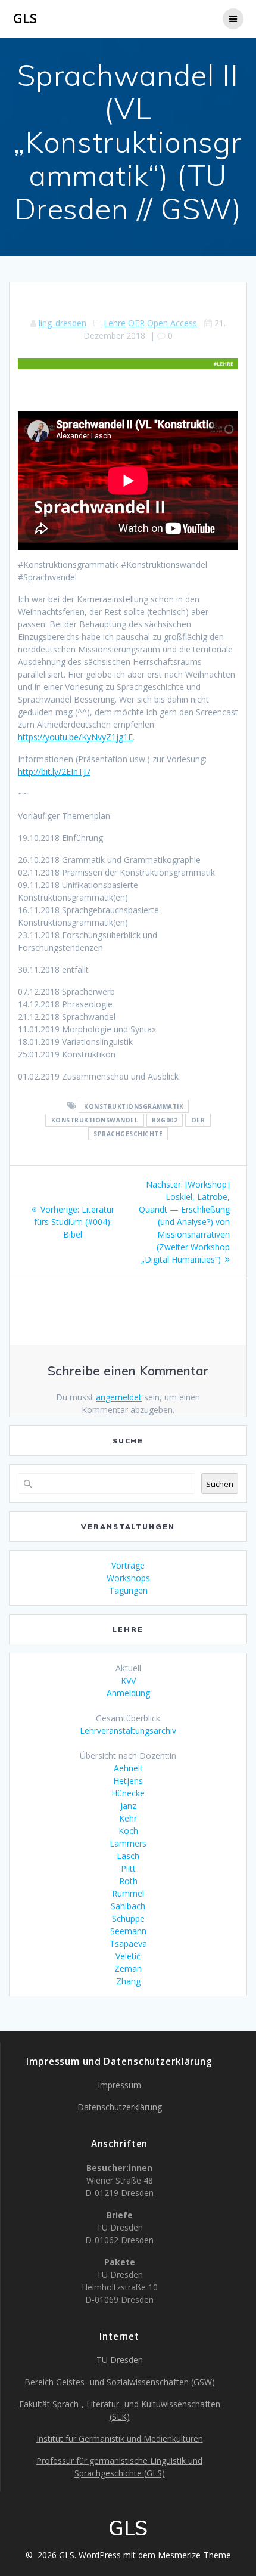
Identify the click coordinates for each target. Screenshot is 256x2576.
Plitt (128, 1868)
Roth (128, 1881)
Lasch (128, 1856)
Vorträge (128, 1565)
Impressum (119, 2085)
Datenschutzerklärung (120, 2107)
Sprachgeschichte (128, 1134)
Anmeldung (128, 1693)
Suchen (220, 1484)
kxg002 (165, 1120)
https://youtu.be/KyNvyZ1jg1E (75, 737)
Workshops (128, 1578)
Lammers (128, 1843)
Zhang (128, 1981)
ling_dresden (63, 323)
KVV (128, 1680)
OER (136, 323)
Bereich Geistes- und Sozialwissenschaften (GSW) (120, 2382)
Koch (128, 1831)
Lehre (115, 323)
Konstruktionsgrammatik (134, 1106)
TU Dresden (120, 2360)
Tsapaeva (128, 1943)
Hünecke (128, 1793)
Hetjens (128, 1781)
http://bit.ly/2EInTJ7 (54, 771)
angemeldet (119, 1397)
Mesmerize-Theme (194, 2555)
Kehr (128, 1818)
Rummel (128, 1893)
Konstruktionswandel (95, 1120)
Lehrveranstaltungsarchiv (128, 1731)
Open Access (172, 323)
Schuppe (128, 1918)
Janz (128, 1806)
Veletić (128, 1956)
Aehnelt (128, 1768)
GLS (25, 18)
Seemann (128, 1931)
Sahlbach (128, 1906)
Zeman (128, 1969)
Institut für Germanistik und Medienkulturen (120, 2439)
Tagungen (128, 1590)
